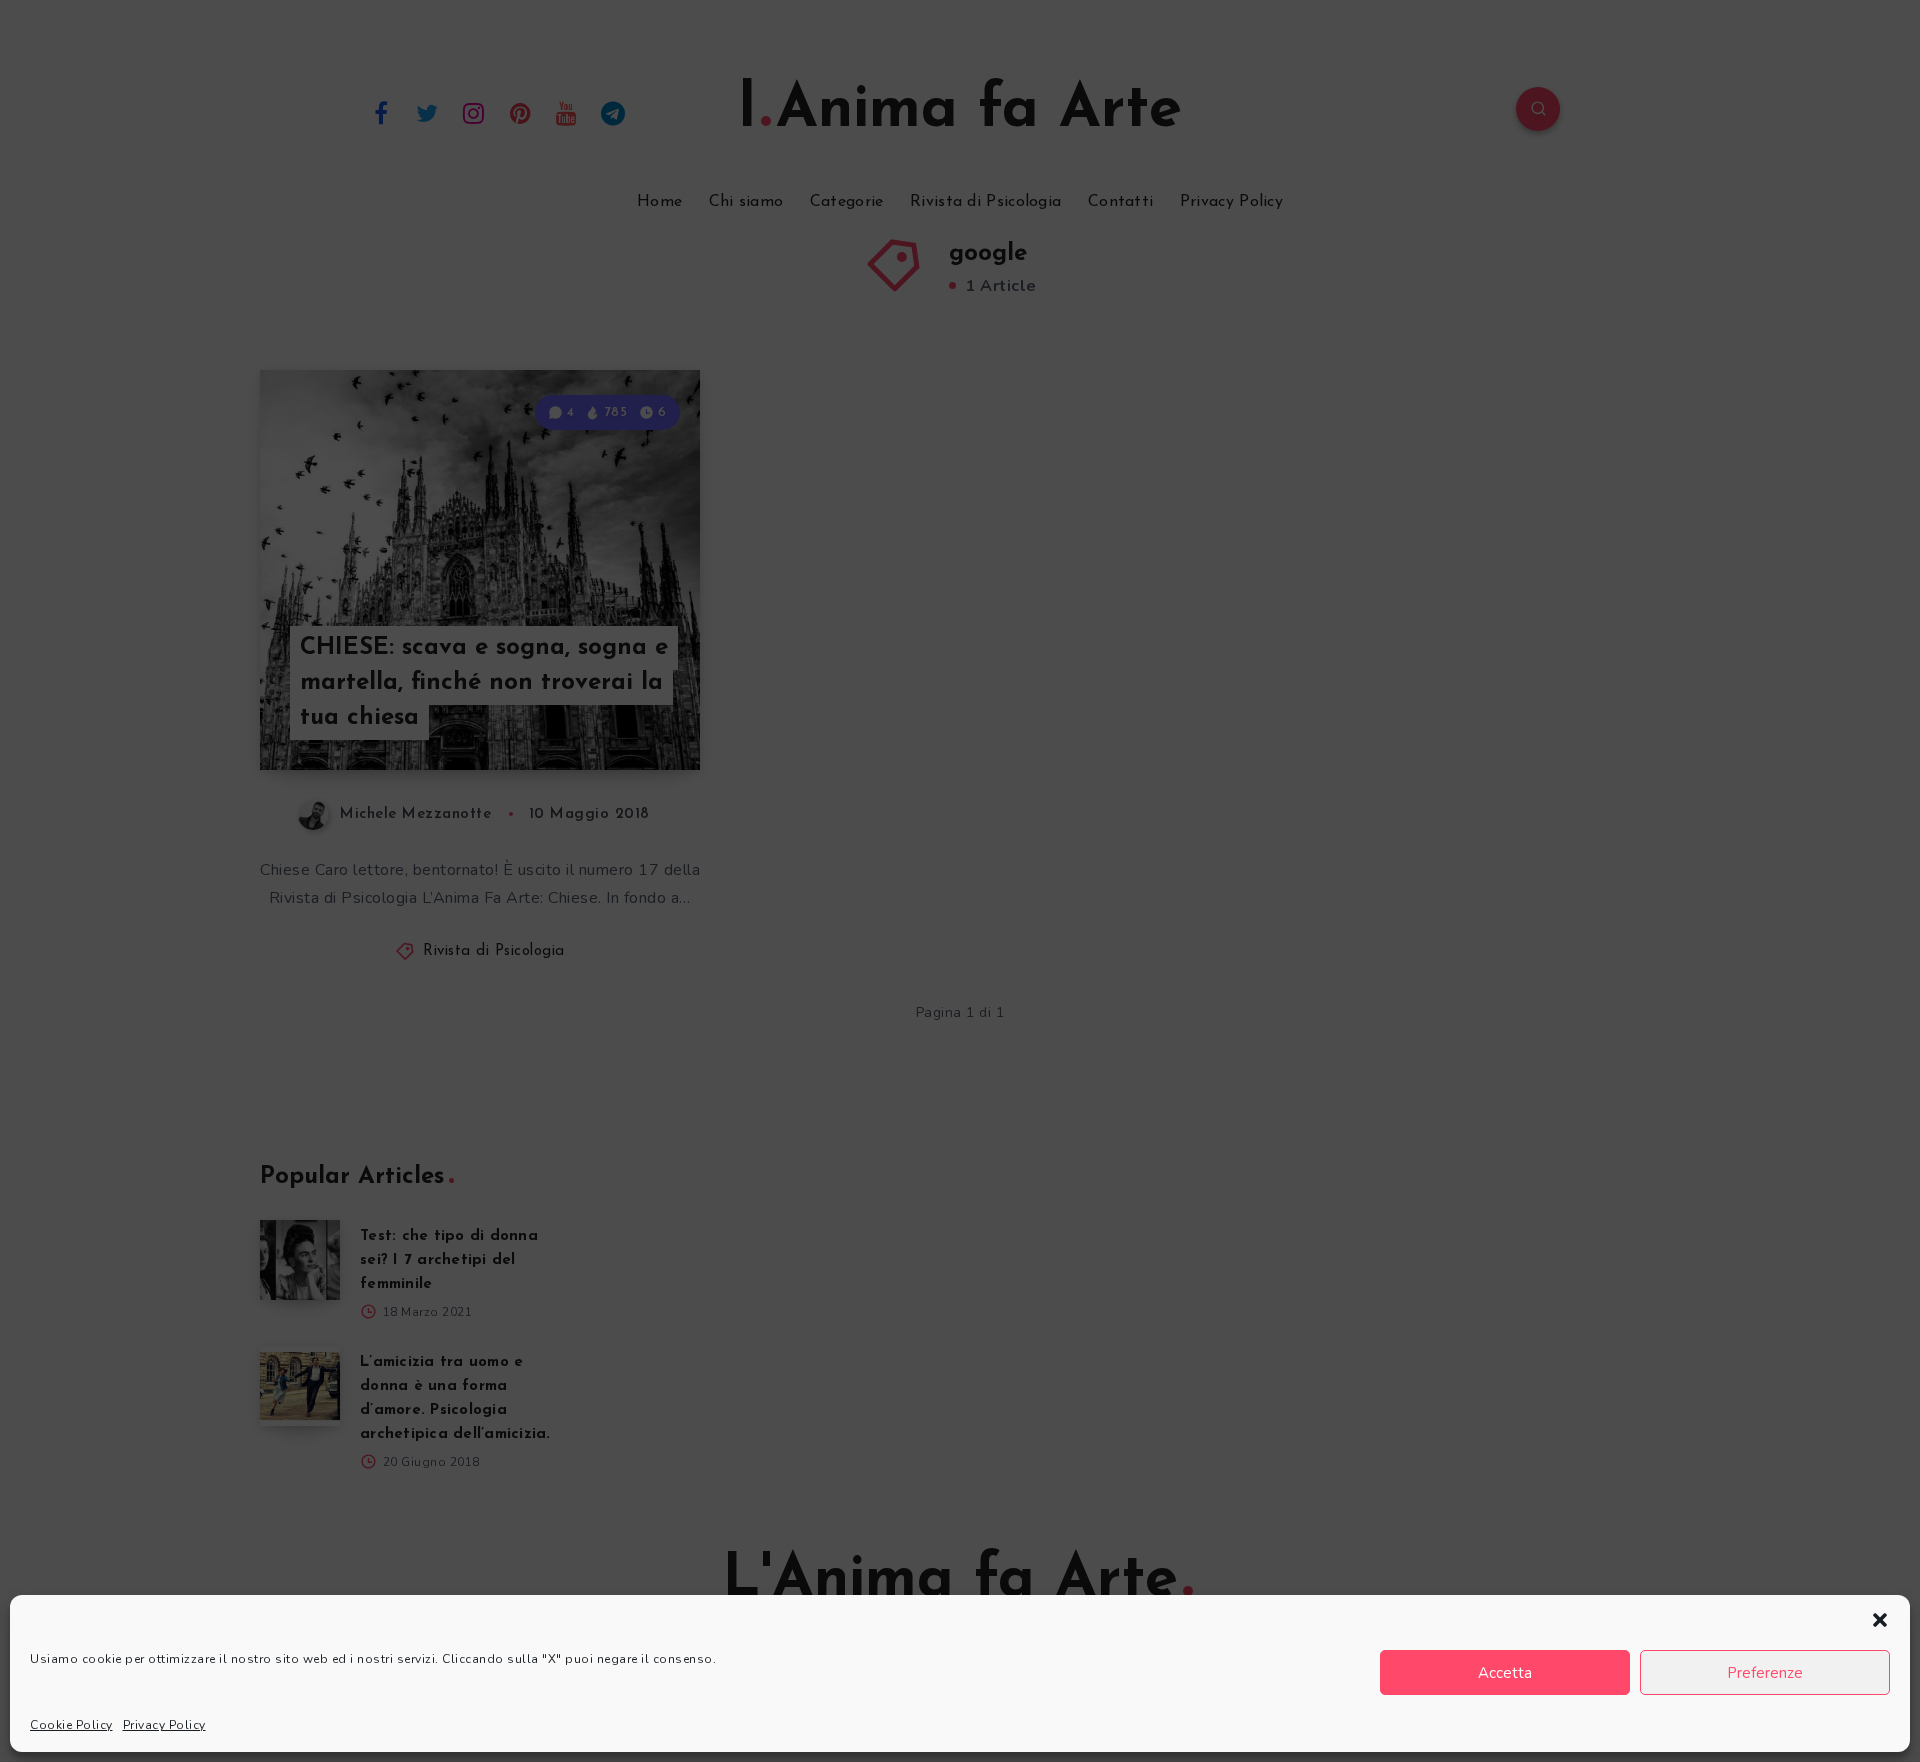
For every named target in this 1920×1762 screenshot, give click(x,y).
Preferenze (1765, 1673)
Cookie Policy (71, 1725)
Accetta (1505, 1673)
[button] (1880, 1620)
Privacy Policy (164, 1725)
